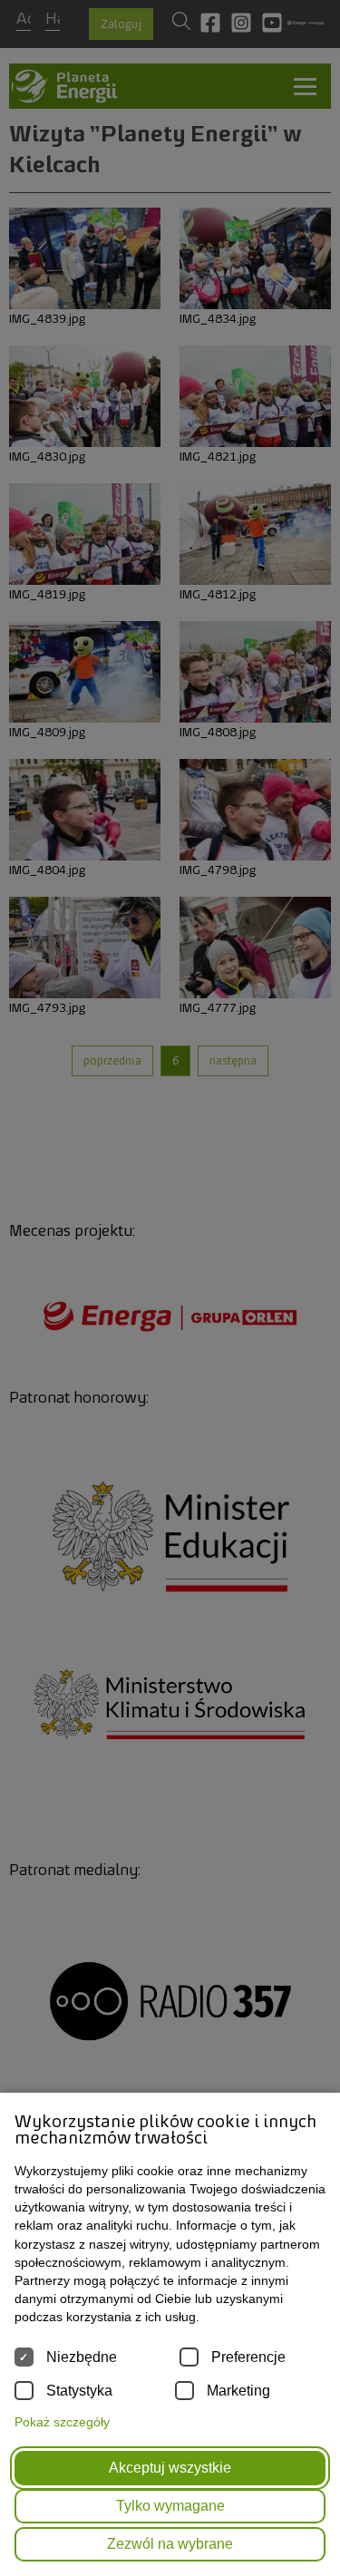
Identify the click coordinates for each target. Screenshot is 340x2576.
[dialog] (170, 1288)
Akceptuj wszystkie (170, 2468)
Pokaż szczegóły (62, 2422)
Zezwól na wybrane (170, 2544)
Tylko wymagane (170, 2506)
